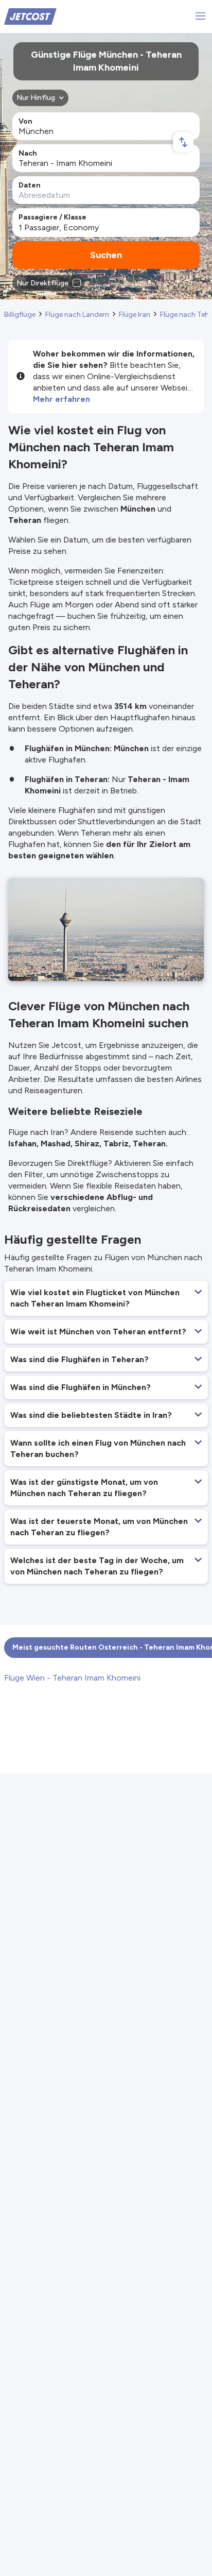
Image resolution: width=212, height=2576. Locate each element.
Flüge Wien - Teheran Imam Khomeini (72, 1678)
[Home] (30, 16)
